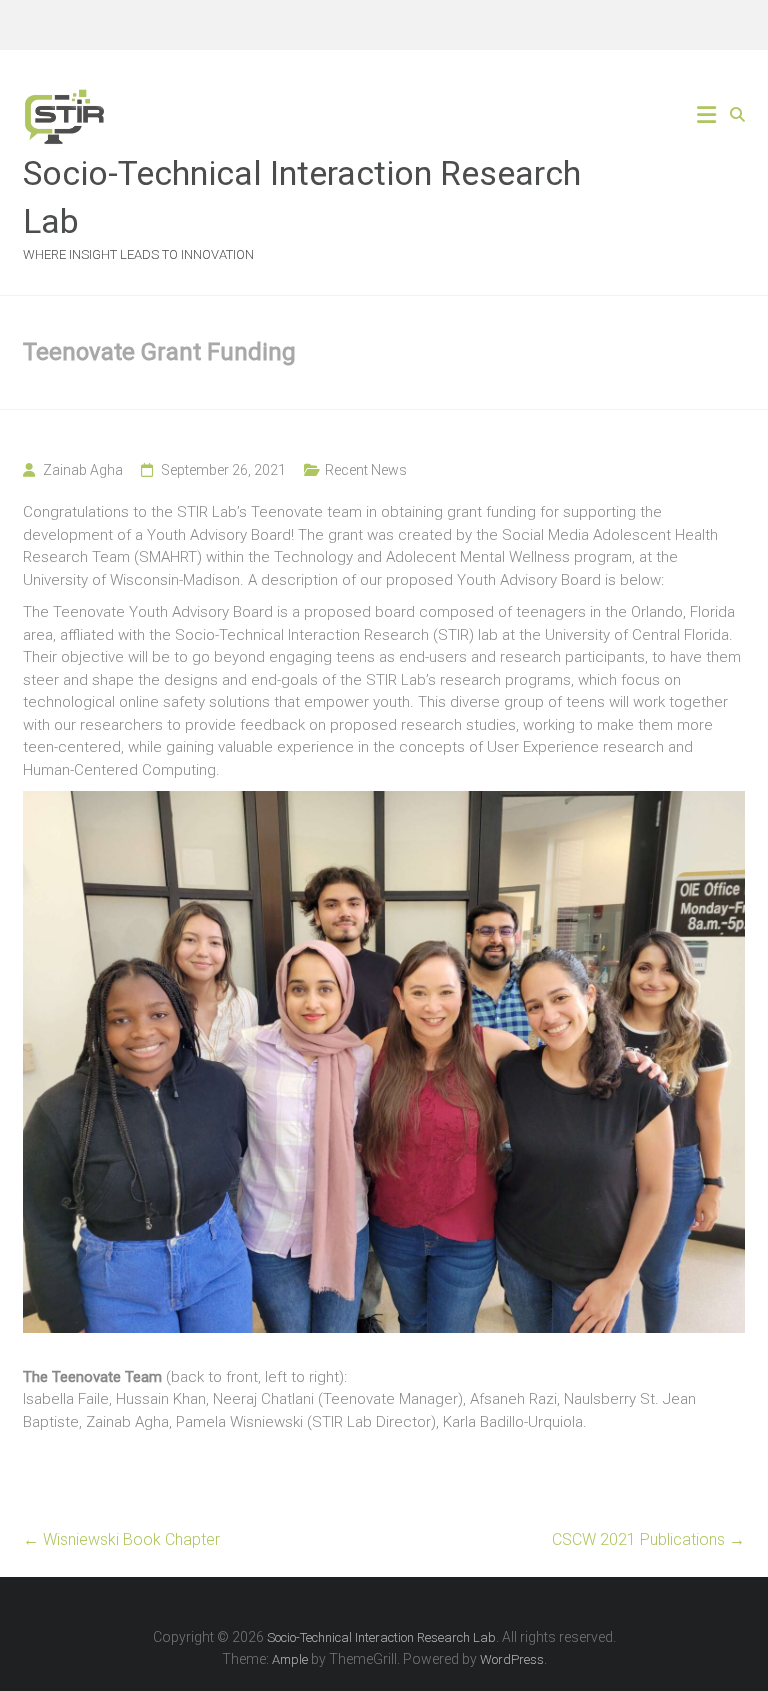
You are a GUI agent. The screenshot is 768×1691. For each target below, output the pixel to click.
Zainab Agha (83, 470)
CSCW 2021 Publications (648, 1539)
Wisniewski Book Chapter (121, 1539)
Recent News (366, 470)
